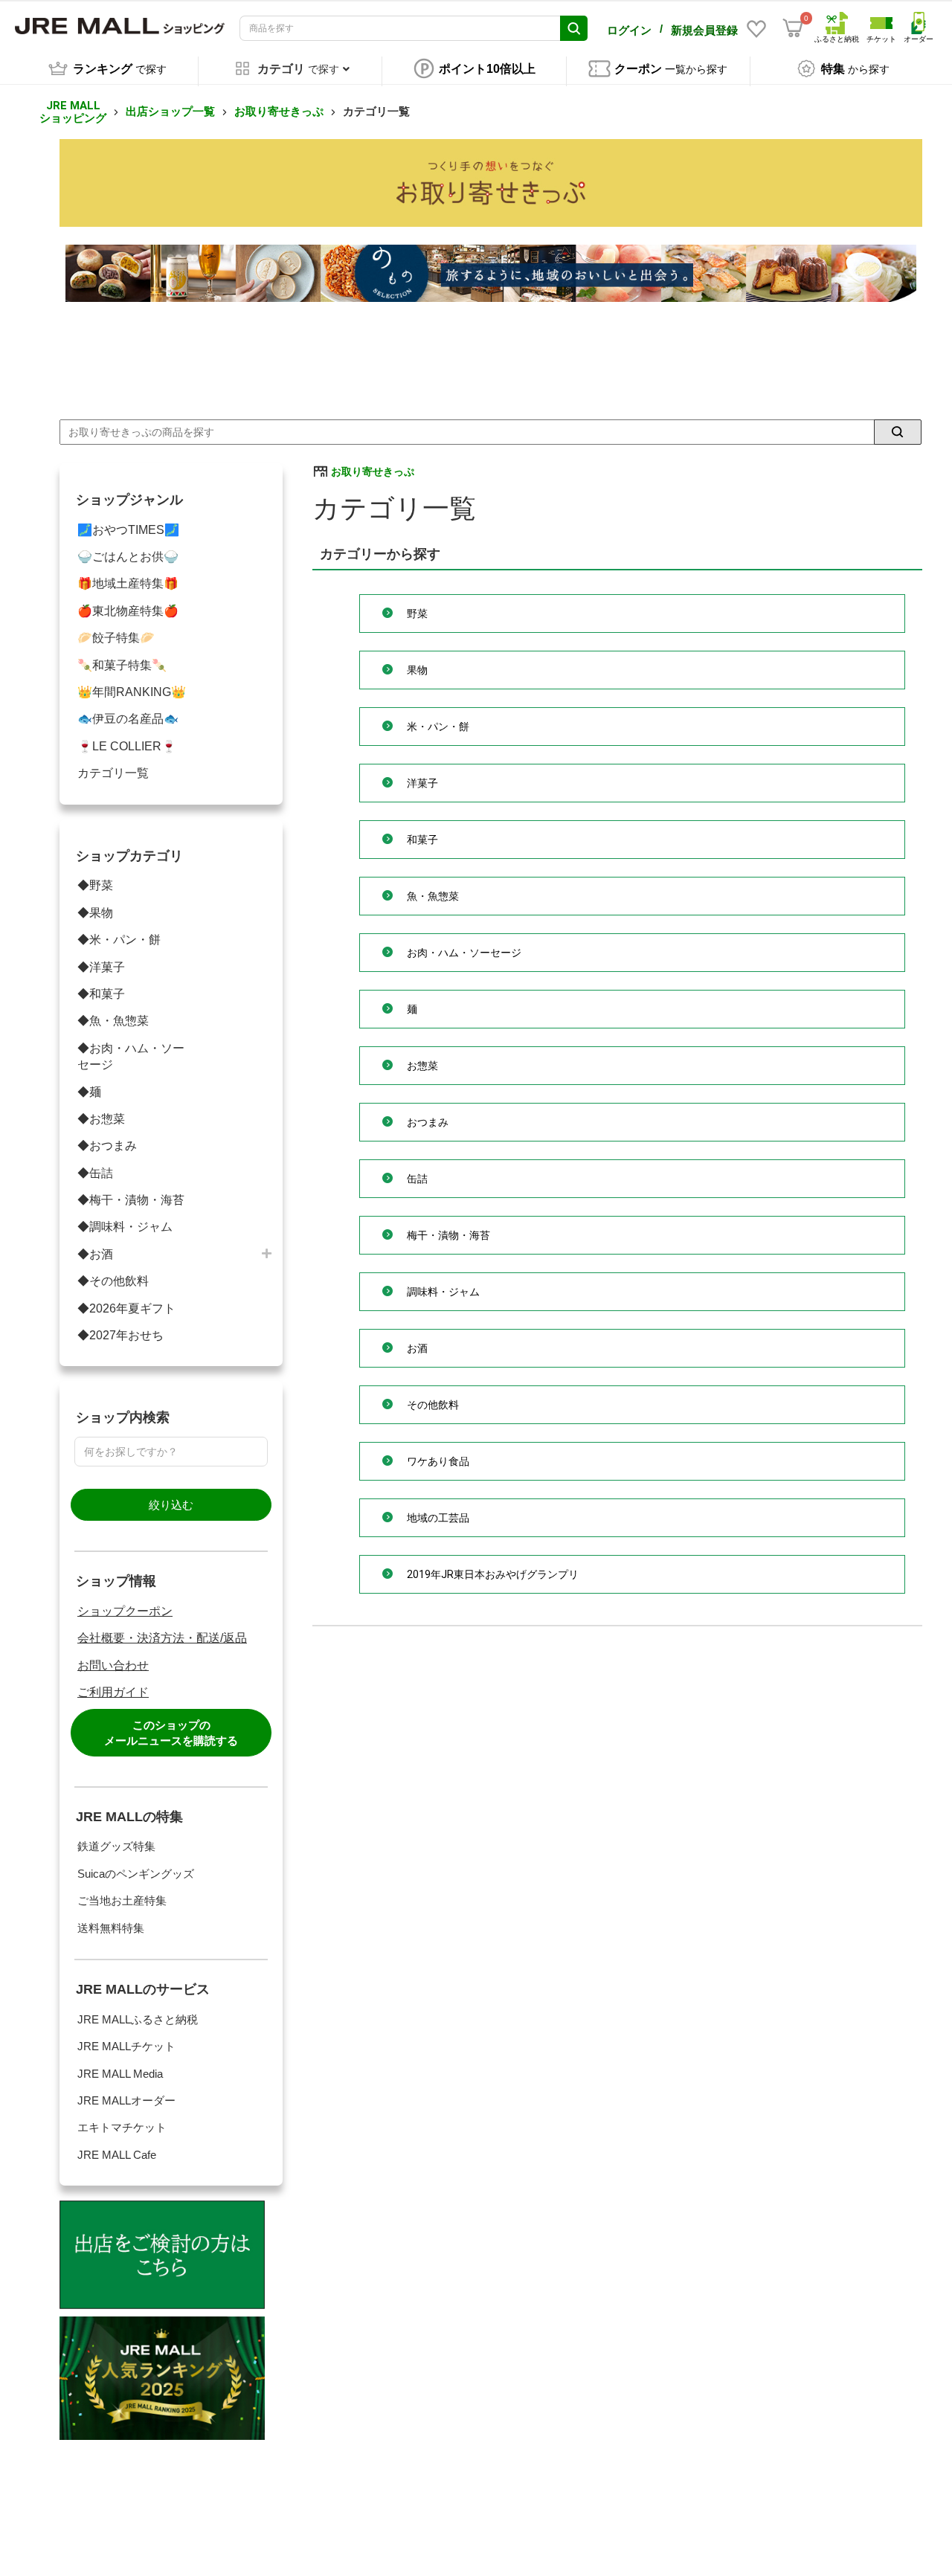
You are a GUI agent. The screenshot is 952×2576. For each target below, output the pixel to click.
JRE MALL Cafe (117, 2155)
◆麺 (89, 1092)
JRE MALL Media (120, 2074)
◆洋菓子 (101, 967)
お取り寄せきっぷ (279, 112)
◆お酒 (95, 1254)
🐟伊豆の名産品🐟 (128, 719)
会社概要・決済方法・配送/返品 (162, 1638)
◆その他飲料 (113, 1281)
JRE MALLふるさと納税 (138, 2019)
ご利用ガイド (113, 1692)
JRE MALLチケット (126, 2046)
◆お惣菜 (101, 1119)
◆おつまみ (107, 1146)
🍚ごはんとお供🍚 (128, 557)
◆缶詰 (95, 1173)
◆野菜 (95, 885)
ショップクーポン (125, 1611)
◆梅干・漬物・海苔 (131, 1200)
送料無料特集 (111, 1928)
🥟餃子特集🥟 (116, 638)
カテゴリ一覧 (113, 773)
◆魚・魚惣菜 (113, 1021)
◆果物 (95, 913)
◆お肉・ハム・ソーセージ (131, 1056)
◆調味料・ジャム (125, 1227)
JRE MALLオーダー (126, 2100)
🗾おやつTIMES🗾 (128, 530)
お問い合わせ (113, 1665)
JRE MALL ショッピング (73, 112)
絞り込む (171, 1505)
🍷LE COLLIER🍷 (127, 746)
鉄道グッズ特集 (116, 1846)
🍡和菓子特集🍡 (122, 665)
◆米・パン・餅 (119, 940)
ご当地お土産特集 (122, 1900)
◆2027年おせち (120, 1335)
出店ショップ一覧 (170, 112)
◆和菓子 (101, 994)
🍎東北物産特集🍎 (128, 611)
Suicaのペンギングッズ (136, 1874)
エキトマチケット (122, 2127)
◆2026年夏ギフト (126, 1308)
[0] (793, 28)
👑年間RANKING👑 (132, 692)
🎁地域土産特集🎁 (128, 583)
